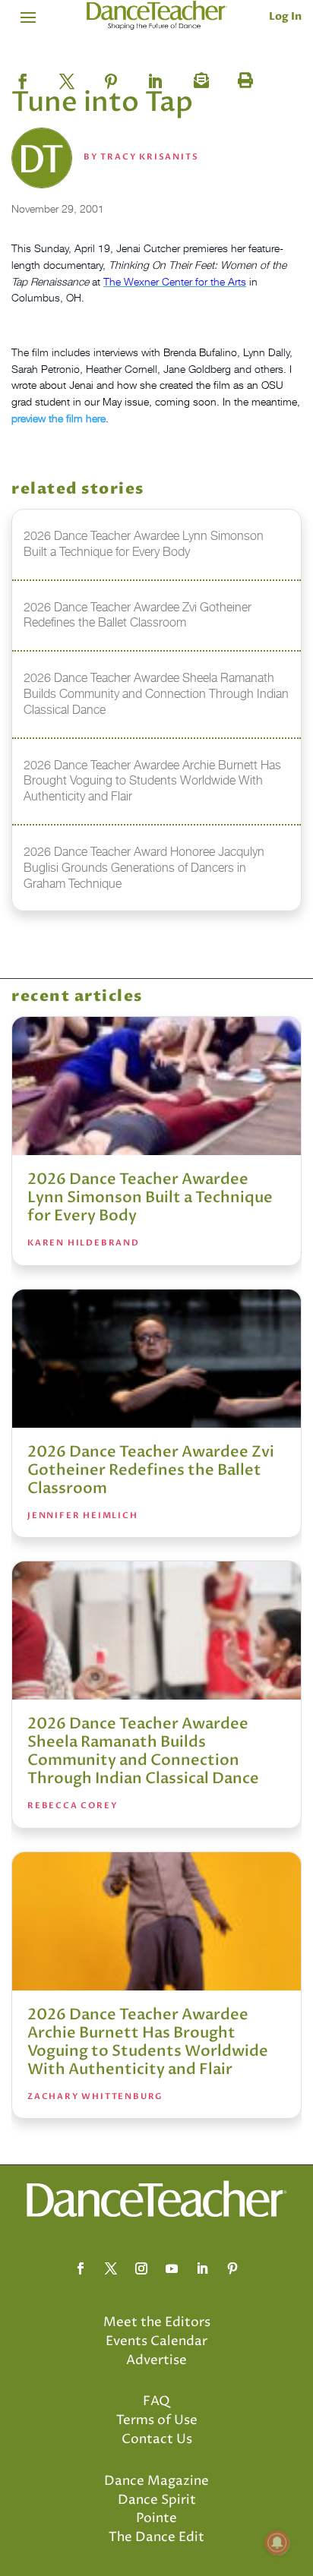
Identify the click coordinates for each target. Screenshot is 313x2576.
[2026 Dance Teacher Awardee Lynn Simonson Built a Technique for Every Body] (156, 1086)
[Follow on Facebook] (81, 2268)
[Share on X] (67, 77)
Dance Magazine (156, 2481)
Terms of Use (157, 2420)
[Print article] (243, 77)
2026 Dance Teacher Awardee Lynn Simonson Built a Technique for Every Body (150, 1197)
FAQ (156, 2401)
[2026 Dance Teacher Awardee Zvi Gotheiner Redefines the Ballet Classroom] (156, 1359)
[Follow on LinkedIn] (202, 2268)
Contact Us (157, 2439)
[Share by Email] (199, 77)
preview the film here (58, 418)
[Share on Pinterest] (111, 77)
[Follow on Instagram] (141, 2268)
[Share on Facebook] (23, 77)
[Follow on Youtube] (172, 2268)
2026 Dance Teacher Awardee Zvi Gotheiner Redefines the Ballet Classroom (151, 1470)
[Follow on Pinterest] (232, 2268)
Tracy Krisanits (149, 157)
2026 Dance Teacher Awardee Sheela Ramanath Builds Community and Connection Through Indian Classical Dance (143, 1751)
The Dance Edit (156, 2537)
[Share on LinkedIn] (155, 77)
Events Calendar (156, 2341)
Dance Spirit (157, 2500)
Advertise (156, 2360)
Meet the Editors (157, 2322)
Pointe (156, 2518)
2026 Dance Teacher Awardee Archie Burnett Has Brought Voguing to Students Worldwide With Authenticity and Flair (148, 2042)
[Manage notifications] (277, 2543)
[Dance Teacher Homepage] (157, 16)
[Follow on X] (111, 2268)
